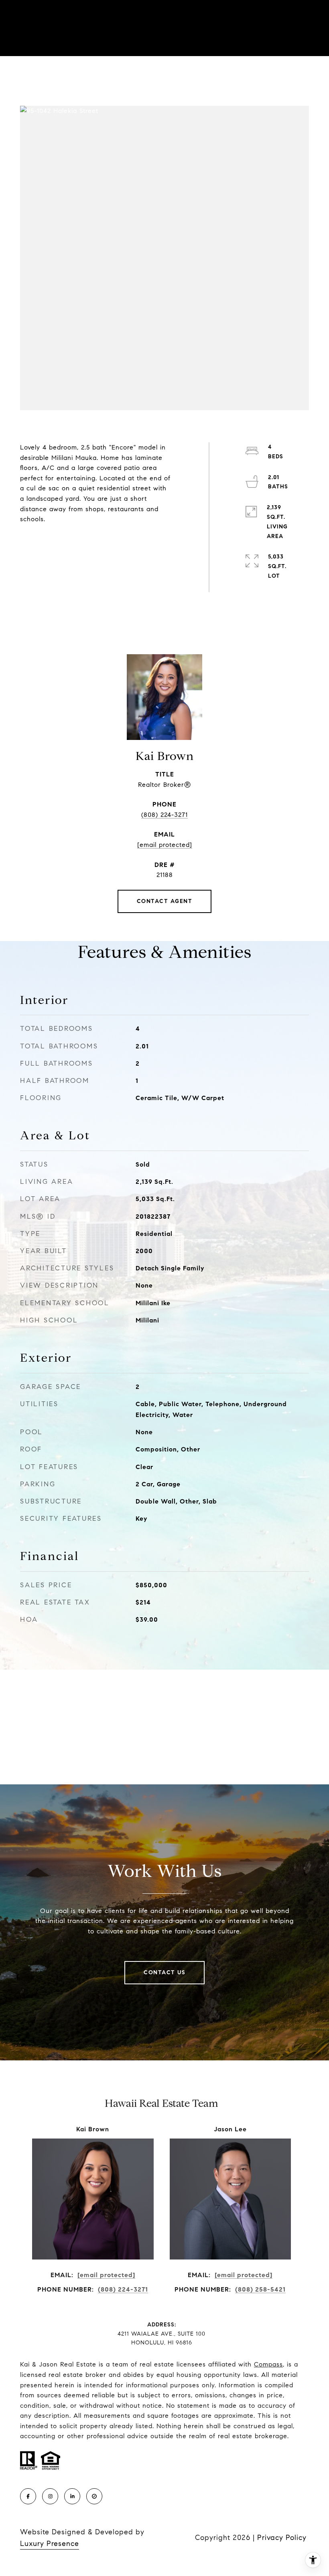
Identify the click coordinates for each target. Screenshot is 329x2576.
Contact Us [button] (164, 1972)
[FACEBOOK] (28, 2496)
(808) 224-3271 (164, 815)
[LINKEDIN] (72, 2496)
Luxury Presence (50, 2544)
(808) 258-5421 (260, 2289)
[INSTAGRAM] (50, 2496)
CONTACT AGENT (165, 901)
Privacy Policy (282, 2538)
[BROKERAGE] (94, 2496)
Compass (268, 2364)
